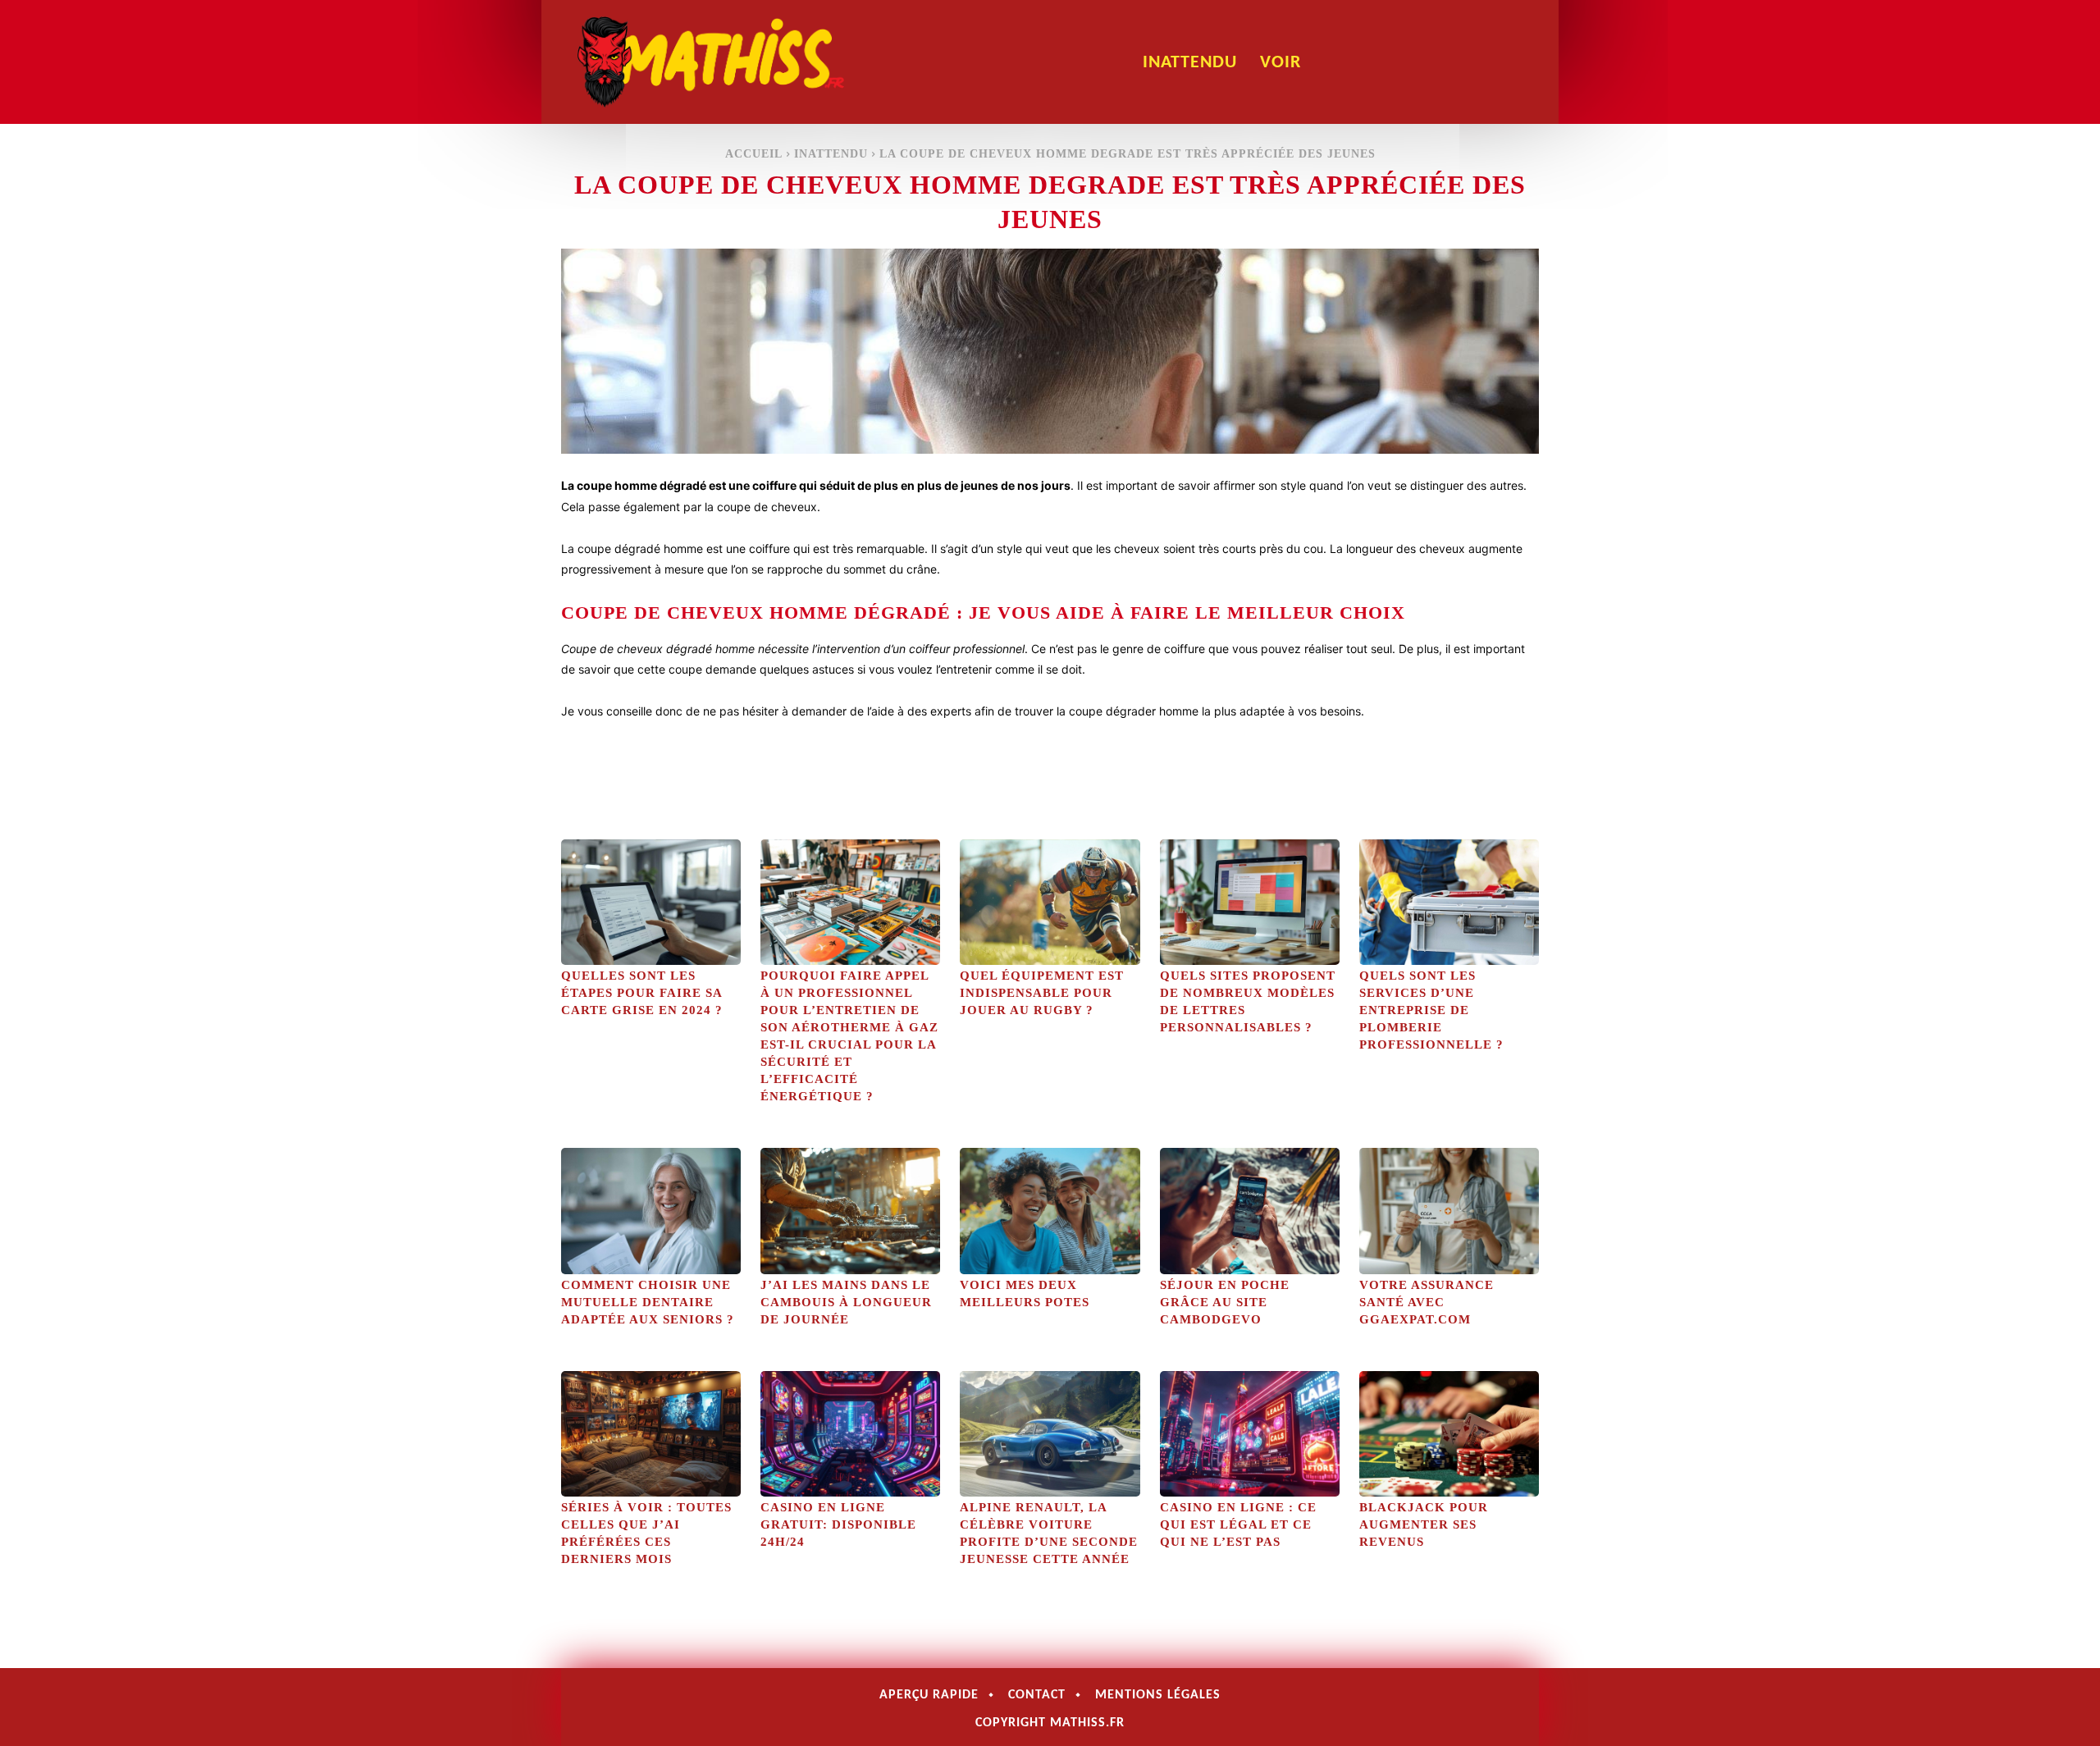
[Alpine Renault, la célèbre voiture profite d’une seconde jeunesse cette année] (1050, 1434)
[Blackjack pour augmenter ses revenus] (1449, 1434)
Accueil (754, 154)
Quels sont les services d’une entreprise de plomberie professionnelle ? (1431, 1010)
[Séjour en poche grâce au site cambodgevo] (1250, 1211)
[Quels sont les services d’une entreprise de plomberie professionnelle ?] (1449, 902)
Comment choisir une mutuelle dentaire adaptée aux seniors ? (648, 1302)
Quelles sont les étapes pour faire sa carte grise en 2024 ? (642, 993)
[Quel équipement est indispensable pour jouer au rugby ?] (1050, 902)
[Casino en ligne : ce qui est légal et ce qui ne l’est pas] (1250, 1434)
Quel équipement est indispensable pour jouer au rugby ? (1042, 993)
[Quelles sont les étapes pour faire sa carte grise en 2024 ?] (651, 902)
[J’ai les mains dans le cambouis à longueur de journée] (850, 1211)
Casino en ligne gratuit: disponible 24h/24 (838, 1524)
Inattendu (831, 154)
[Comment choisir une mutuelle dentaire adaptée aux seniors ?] (651, 1211)
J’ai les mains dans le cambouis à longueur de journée (846, 1302)
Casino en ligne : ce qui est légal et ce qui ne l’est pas (1238, 1524)
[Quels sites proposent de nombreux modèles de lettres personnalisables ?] (1250, 902)
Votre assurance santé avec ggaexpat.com (1427, 1302)
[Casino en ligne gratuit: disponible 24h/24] (850, 1434)
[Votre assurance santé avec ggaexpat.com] (1449, 1211)
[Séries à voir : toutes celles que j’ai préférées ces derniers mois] (651, 1434)
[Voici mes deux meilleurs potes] (1050, 1211)
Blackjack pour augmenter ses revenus (1424, 1524)
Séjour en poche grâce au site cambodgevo (1225, 1302)
